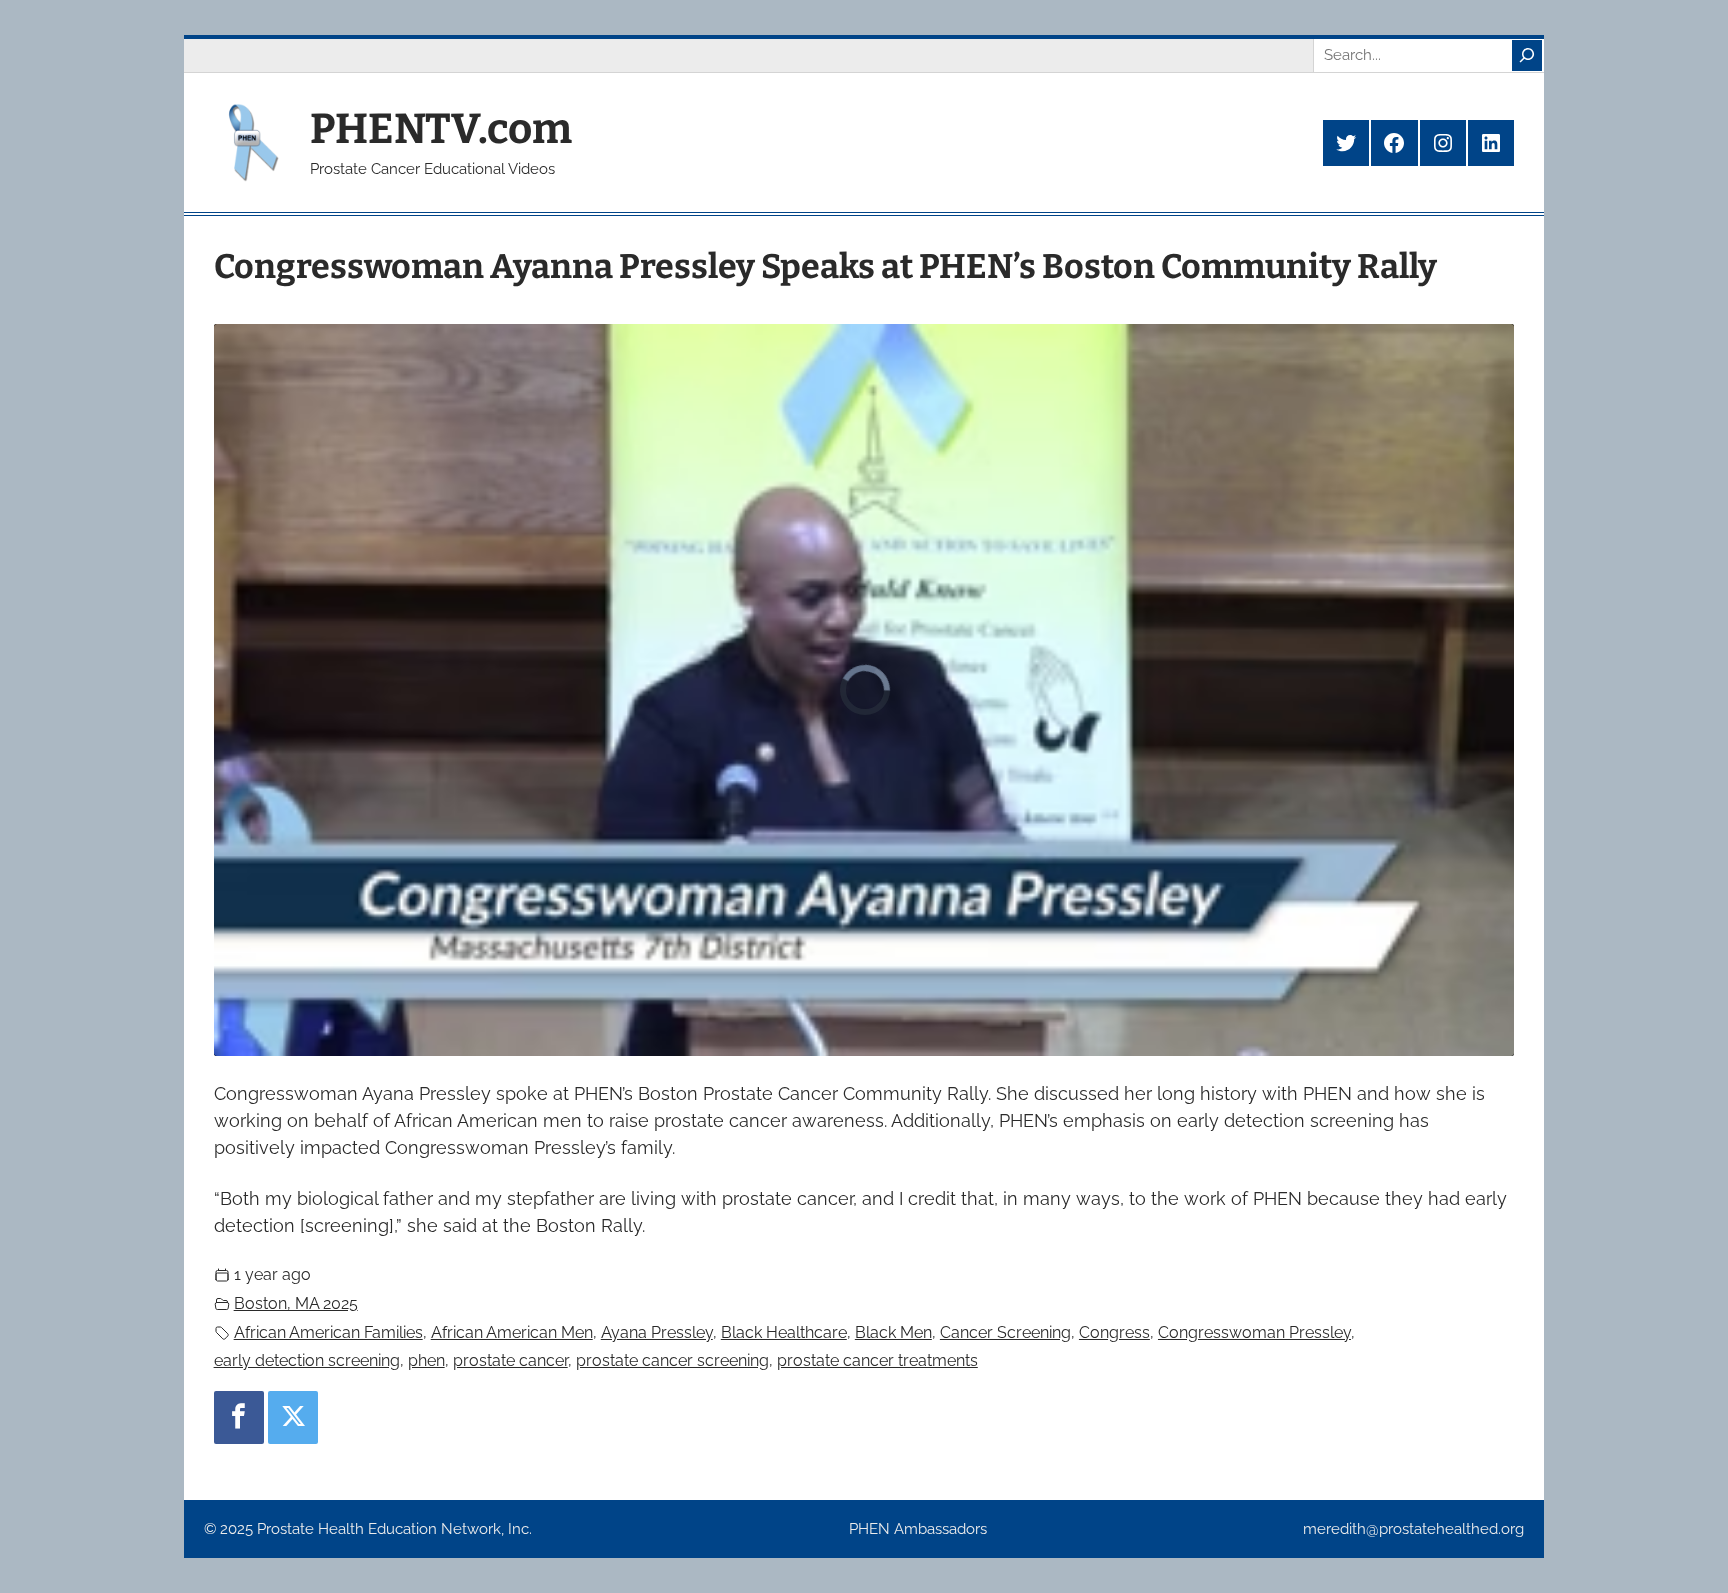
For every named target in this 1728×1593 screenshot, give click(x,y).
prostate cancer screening (672, 1360)
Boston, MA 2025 (296, 1303)
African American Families (328, 1332)
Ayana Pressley (657, 1332)
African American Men (512, 1332)
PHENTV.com (441, 129)
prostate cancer (510, 1360)
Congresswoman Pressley (1254, 1332)
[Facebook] (239, 1417)
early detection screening (307, 1360)
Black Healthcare (784, 1332)
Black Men (893, 1332)
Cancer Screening (1005, 1332)
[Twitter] (293, 1417)
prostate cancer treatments (877, 1360)
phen (426, 1360)
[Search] (1527, 55)
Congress (1114, 1332)
